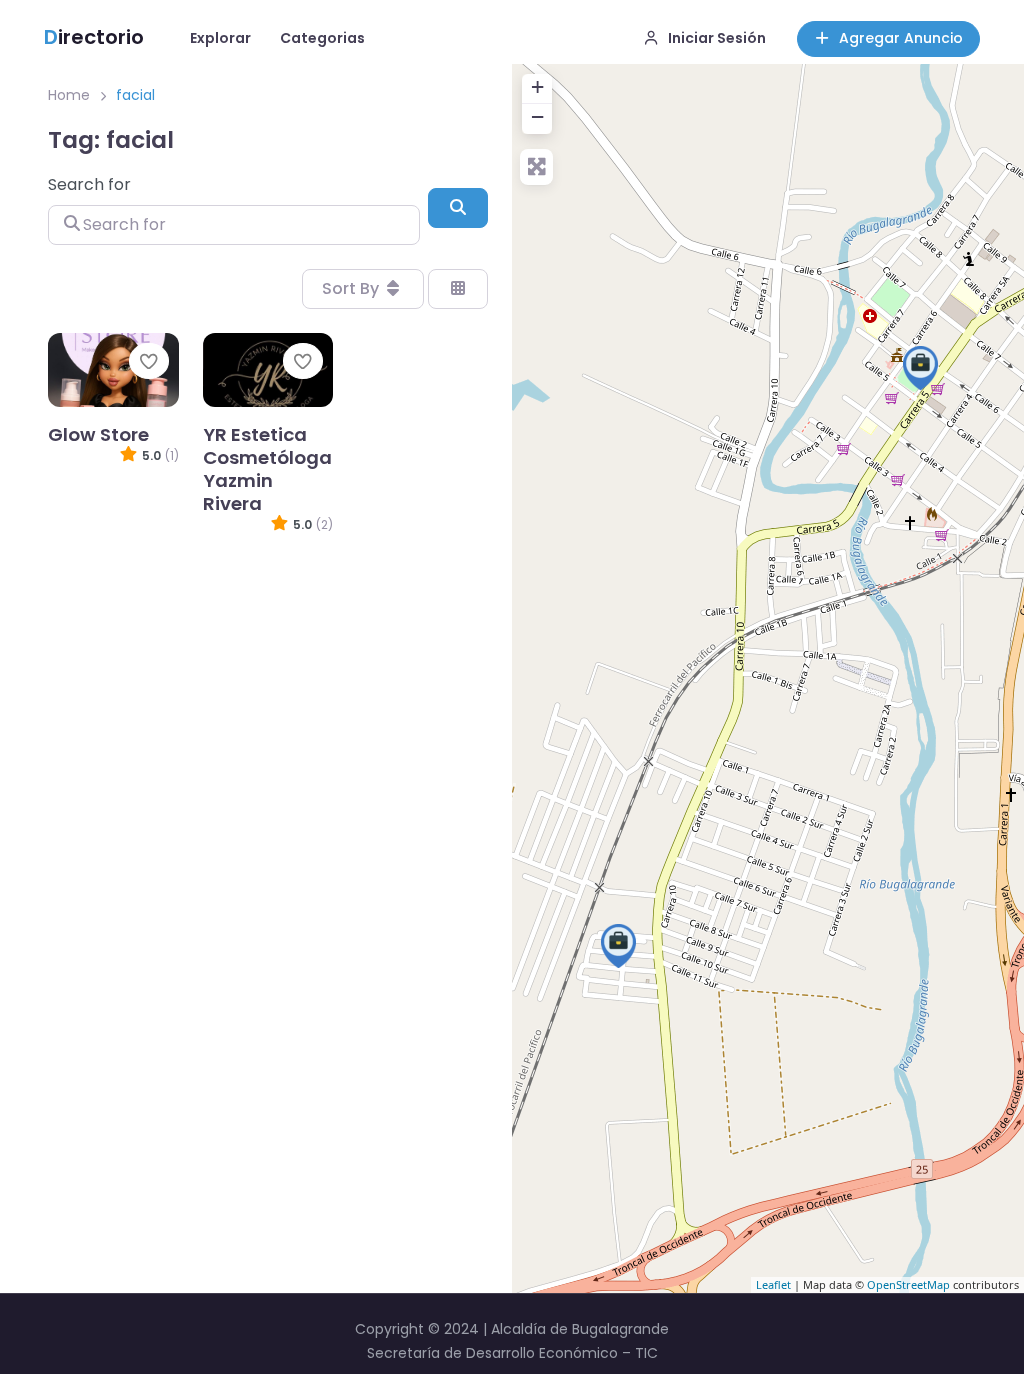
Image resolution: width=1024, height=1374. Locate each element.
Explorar (220, 38)
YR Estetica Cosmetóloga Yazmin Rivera (267, 469)
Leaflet (773, 1284)
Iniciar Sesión (717, 38)
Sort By (352, 288)
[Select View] (458, 289)
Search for (89, 184)
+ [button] (537, 86)
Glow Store (98, 434)
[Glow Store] (920, 368)
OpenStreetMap (908, 1284)
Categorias (322, 38)
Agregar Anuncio (901, 38)
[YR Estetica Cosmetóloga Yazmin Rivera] (618, 946)
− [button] (537, 116)
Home (69, 95)
